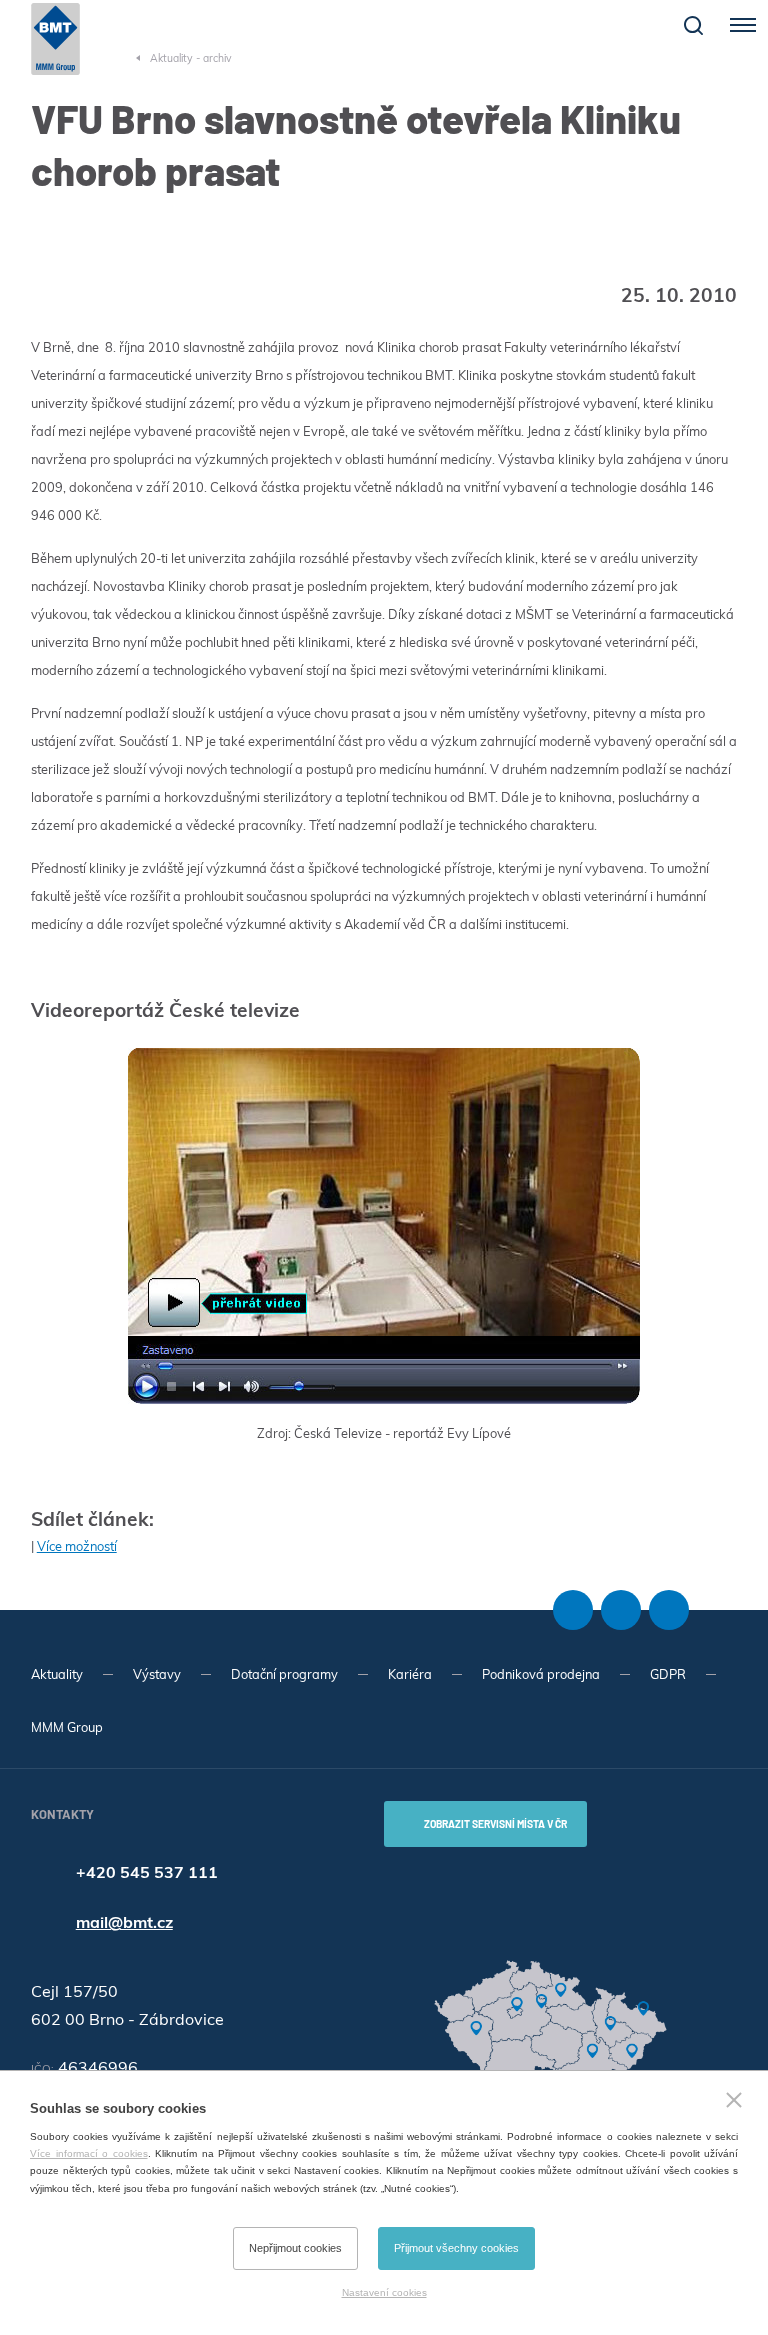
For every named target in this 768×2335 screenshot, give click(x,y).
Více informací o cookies (89, 2153)
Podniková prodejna (541, 1674)
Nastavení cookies (384, 2292)
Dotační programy (284, 1674)
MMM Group (67, 1727)
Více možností (77, 1546)
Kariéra (410, 1674)
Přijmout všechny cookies (456, 2248)
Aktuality (57, 1674)
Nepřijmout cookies (295, 2248)
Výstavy (157, 1674)
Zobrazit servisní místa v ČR (495, 1824)
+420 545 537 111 (147, 1872)
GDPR (668, 1674)
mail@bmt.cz (124, 1922)
